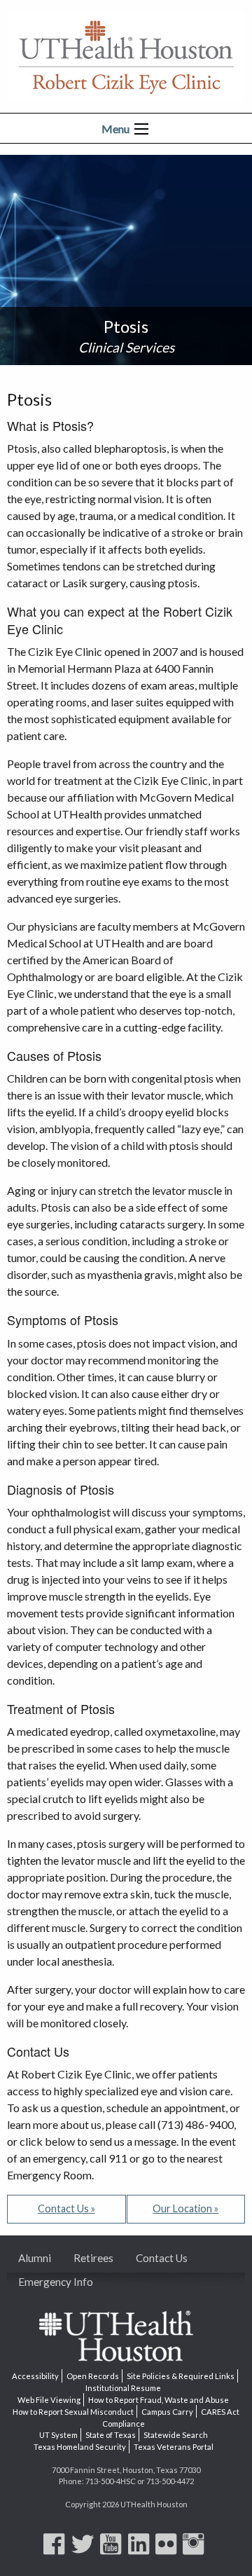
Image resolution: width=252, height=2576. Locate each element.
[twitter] (85, 2550)
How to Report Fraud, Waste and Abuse (159, 2400)
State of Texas (111, 2435)
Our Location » (185, 2208)
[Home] (126, 55)
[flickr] (168, 2550)
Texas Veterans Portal (174, 2447)
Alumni (35, 2258)
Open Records (93, 2376)
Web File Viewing (49, 2400)
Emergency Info (56, 2282)
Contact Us (162, 2258)
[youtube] (113, 2550)
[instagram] (195, 2550)
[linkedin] (141, 2550)
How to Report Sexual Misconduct (73, 2412)
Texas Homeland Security (80, 2447)
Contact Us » (66, 2208)
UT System (58, 2435)
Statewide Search (176, 2435)
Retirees (93, 2258)
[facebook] (56, 2550)
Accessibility (35, 2376)
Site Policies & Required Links (181, 2376)
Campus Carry (167, 2412)
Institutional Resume (123, 2388)
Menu (115, 129)
